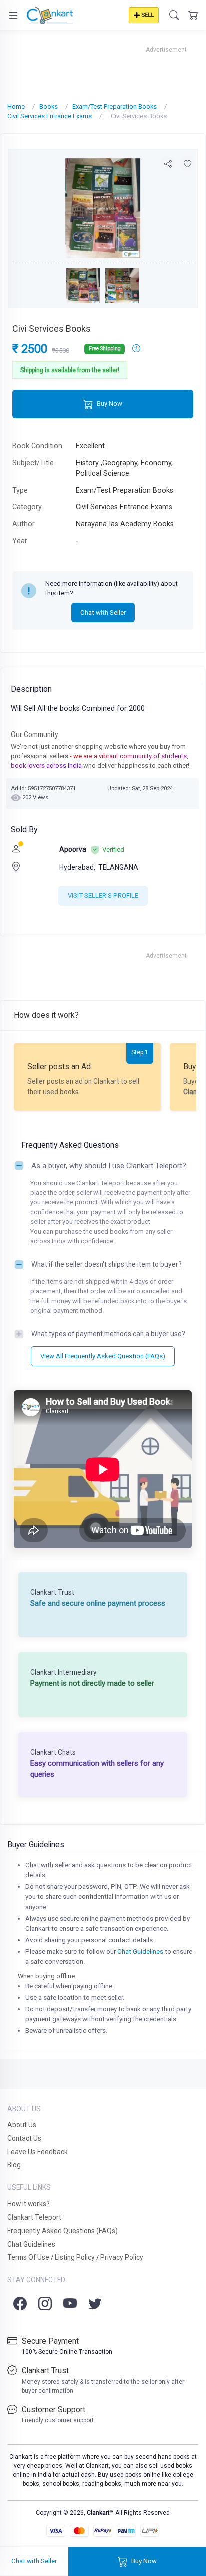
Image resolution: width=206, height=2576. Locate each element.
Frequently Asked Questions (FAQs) (63, 2231)
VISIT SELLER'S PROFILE (103, 895)
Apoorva (73, 849)
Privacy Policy (122, 2257)
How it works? (29, 2204)
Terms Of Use (28, 2257)
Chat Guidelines (140, 1951)
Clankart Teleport (34, 2217)
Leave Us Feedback (38, 2152)
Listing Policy (75, 2257)
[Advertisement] (103, 67)
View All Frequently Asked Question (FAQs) (103, 1356)
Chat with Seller (103, 613)
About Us (22, 2125)
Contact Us (24, 2138)
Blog (14, 2165)
